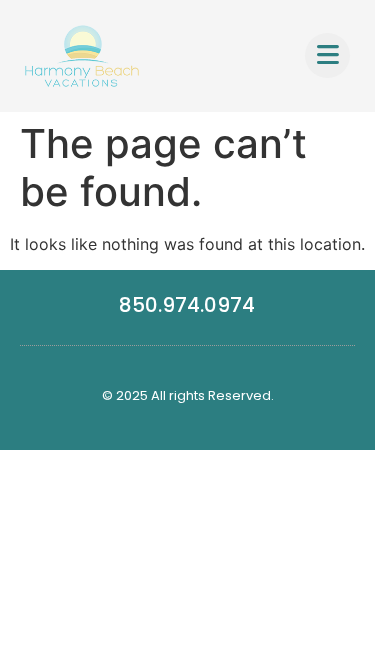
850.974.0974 (187, 305)
